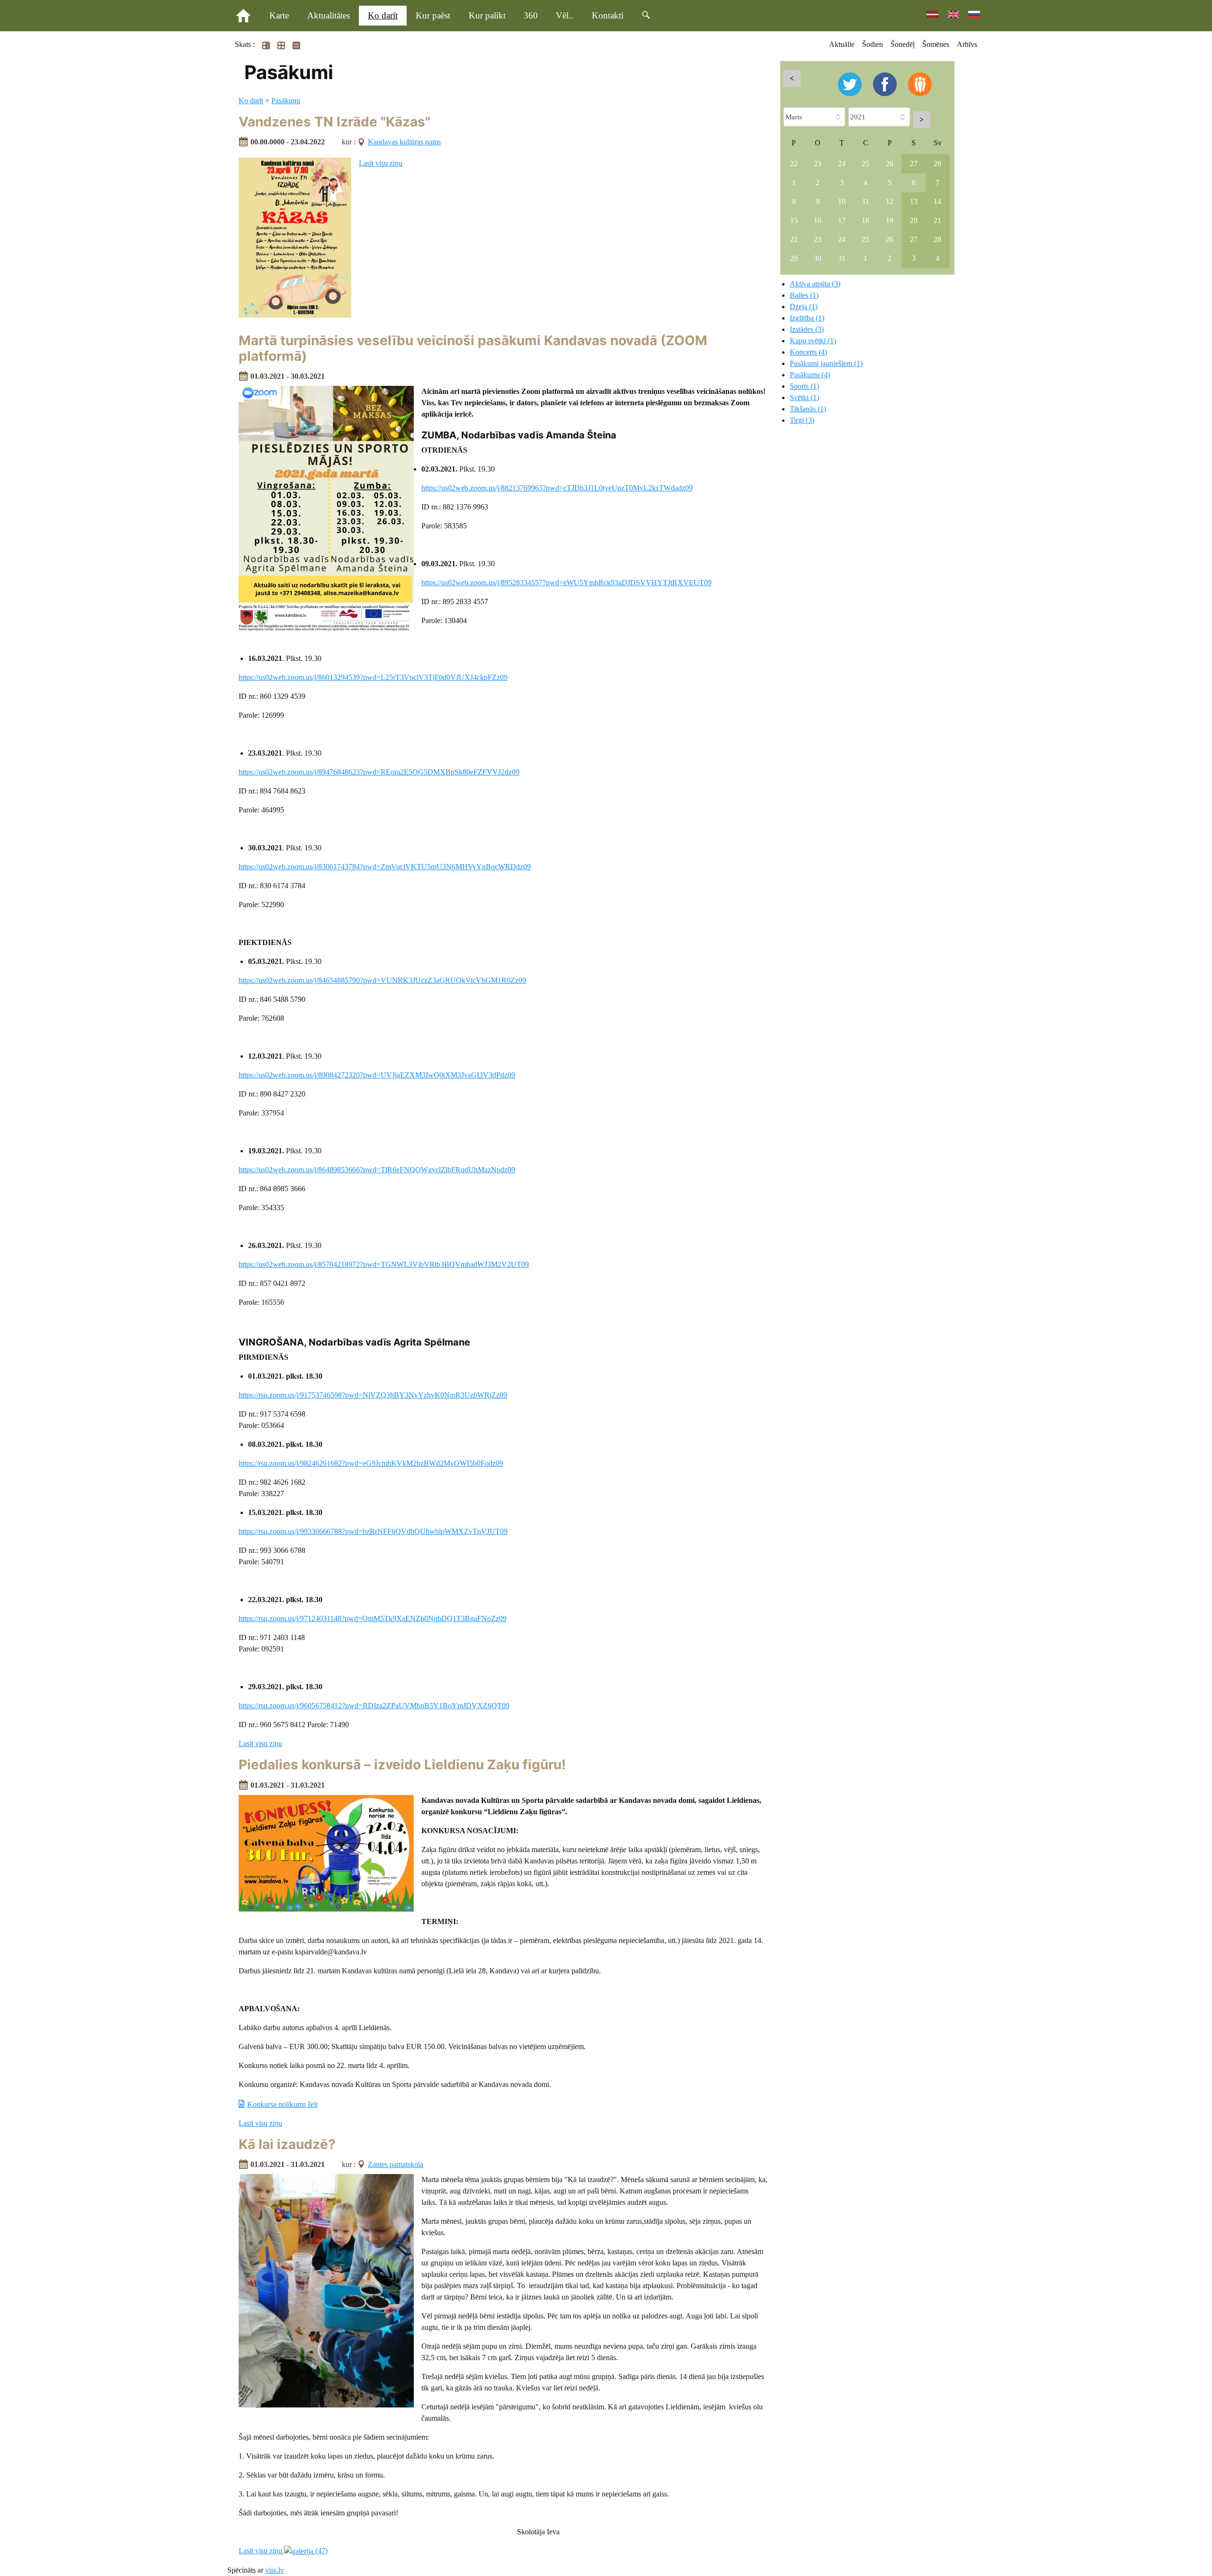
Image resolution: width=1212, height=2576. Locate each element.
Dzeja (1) (804, 307)
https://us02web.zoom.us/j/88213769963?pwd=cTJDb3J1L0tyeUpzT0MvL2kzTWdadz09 (557, 488)
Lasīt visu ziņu (381, 163)
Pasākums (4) (810, 375)
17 (842, 220)
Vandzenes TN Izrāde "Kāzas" (334, 122)
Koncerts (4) (808, 352)
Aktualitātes (329, 15)
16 (818, 220)
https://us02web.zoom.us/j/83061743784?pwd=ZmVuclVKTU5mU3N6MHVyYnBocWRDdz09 (385, 867)
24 (842, 164)
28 (937, 164)
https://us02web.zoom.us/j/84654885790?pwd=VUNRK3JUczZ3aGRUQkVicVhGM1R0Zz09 (382, 980)
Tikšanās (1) (808, 409)
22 (794, 164)
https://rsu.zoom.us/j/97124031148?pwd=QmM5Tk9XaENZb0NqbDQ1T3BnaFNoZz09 (373, 1618)
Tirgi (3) (802, 420)
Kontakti (608, 15)
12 (890, 201)
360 (531, 15)
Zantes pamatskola (396, 2164)
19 (890, 220)
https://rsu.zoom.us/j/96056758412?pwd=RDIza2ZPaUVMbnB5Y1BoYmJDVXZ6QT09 (374, 1706)
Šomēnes (936, 44)
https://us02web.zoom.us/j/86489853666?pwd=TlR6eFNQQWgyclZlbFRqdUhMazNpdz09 (377, 1170)
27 (914, 164)
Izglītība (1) (807, 318)
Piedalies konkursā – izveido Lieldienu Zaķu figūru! (402, 1765)
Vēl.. (565, 15)
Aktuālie (842, 44)
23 (818, 164)
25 (865, 164)
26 (890, 164)
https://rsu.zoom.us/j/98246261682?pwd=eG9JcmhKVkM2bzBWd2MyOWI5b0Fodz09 (371, 1463)
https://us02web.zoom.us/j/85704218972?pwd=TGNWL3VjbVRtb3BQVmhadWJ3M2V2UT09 (384, 1264)
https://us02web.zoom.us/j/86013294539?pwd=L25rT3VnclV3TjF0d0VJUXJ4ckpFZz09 (373, 677)
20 (914, 220)
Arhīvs (967, 44)
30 (818, 258)
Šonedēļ (903, 44)
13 (914, 201)
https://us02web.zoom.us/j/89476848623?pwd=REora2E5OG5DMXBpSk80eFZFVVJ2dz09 (379, 772)
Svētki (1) (804, 397)
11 (866, 201)
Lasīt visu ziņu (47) (283, 2551)
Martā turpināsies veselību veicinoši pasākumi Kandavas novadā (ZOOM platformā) (473, 348)
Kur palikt (487, 15)
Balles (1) (804, 295)
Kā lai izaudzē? (287, 2144)
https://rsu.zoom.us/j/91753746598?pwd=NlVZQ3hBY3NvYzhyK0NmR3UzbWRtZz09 (373, 1395)
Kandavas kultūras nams (404, 142)
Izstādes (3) (807, 329)
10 (842, 201)
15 (794, 220)
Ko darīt (383, 15)
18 (865, 220)
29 (794, 258)
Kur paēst (433, 15)
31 (842, 258)
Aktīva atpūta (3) (815, 284)
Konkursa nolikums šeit (282, 2104)
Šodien (873, 44)
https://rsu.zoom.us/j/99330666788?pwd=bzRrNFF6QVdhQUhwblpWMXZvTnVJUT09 (373, 1531)
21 (937, 220)
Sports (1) (804, 386)
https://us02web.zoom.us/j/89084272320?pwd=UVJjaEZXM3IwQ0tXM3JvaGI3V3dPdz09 (377, 1075)
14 (937, 201)
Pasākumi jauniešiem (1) (826, 363)
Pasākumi (286, 101)
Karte (279, 15)
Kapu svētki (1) (813, 341)
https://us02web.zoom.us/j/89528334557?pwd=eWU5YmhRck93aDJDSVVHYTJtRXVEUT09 (566, 583)
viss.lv (275, 2570)
